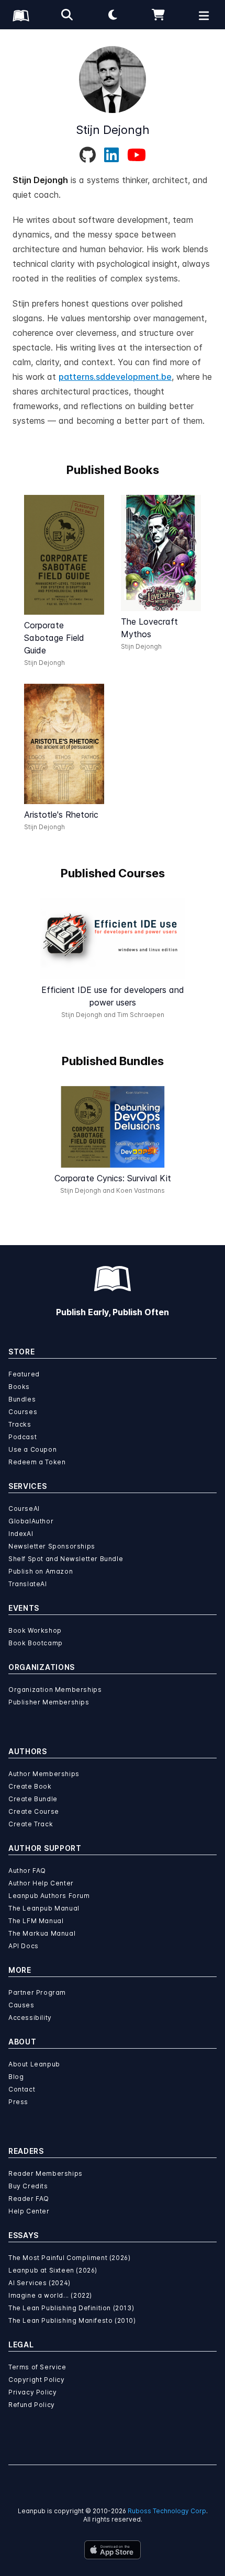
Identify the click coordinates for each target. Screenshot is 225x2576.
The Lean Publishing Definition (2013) (71, 2308)
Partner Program (37, 1992)
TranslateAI (28, 1584)
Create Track (31, 1824)
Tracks (20, 1424)
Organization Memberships (55, 1690)
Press (18, 2102)
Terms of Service (37, 2367)
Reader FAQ (29, 2199)
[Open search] (67, 15)
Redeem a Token (37, 1462)
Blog (16, 2077)
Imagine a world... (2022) (50, 2295)
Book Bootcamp (36, 1643)
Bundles (22, 1399)
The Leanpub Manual (44, 1908)
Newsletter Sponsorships (52, 1546)
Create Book (30, 1786)
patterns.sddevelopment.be (115, 377)
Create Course (34, 1811)
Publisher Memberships (49, 1702)
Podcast (22, 1437)
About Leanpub (34, 2064)
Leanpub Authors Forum (49, 1896)
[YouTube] (137, 155)
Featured (24, 1374)
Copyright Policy (37, 2380)
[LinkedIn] (111, 155)
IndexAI (21, 1534)
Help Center (29, 2211)
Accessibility (30, 2018)
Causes (21, 2005)
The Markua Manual (42, 1933)
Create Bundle (33, 1799)
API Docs (24, 1946)
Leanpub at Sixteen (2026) (53, 2270)
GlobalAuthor (31, 1521)
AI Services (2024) (40, 2283)
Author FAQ (27, 1871)
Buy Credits (28, 2186)
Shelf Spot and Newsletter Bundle (66, 1559)
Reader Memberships (46, 2173)
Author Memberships (44, 1774)
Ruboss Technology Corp (167, 2511)
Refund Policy (32, 2405)
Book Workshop (35, 1630)
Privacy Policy (32, 2392)
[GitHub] (88, 155)
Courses (23, 1412)
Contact (22, 2089)
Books (19, 1387)
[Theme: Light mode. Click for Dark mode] (113, 15)
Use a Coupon (32, 1449)
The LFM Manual (36, 1921)
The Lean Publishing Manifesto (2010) (72, 2320)
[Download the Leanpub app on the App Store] (113, 2550)
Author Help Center (41, 1883)
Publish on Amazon (41, 1571)
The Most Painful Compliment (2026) (69, 2258)
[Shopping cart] (159, 15)
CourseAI (24, 1509)
